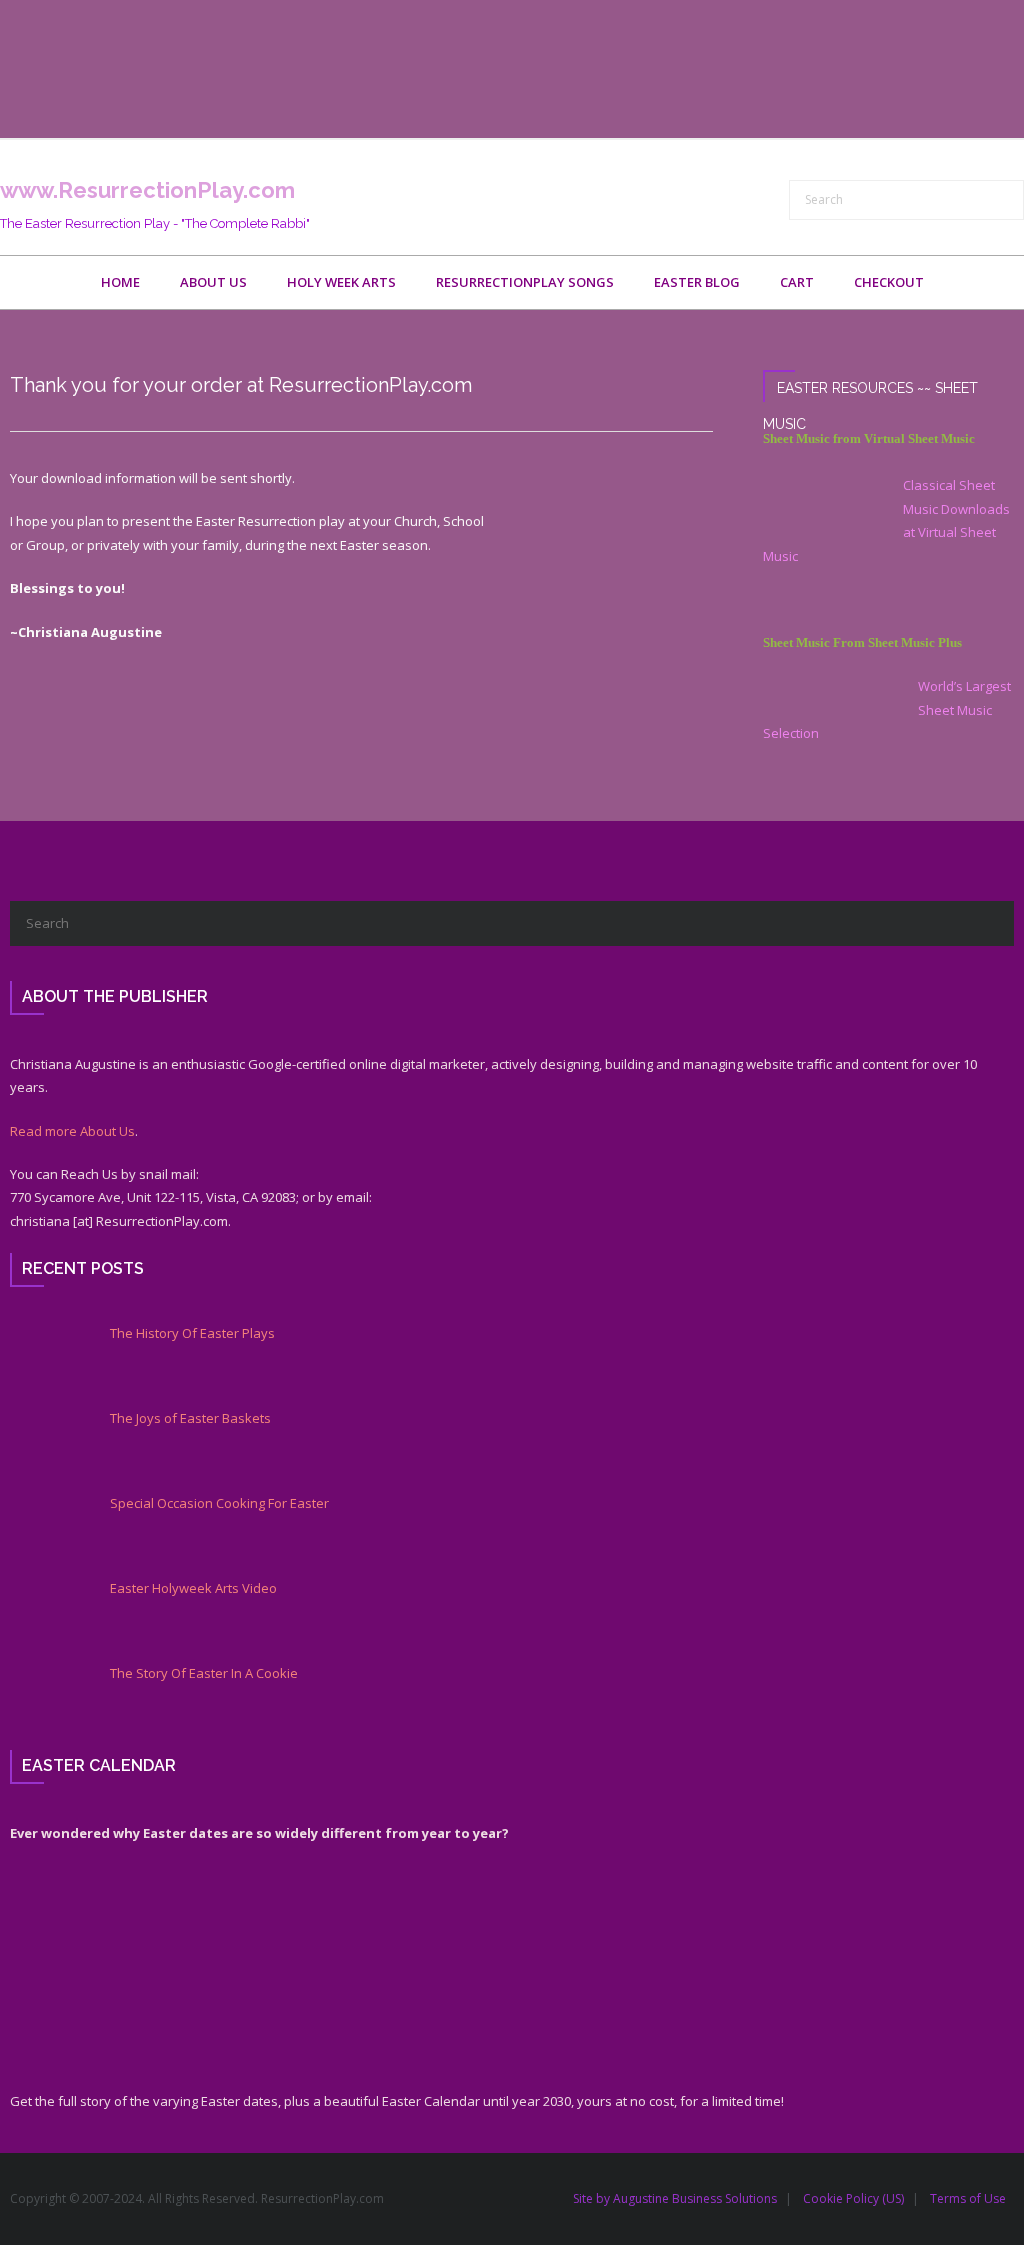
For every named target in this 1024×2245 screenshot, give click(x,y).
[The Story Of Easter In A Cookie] (45, 1700)
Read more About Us (72, 1131)
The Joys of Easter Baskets (190, 1418)
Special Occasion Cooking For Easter (219, 1503)
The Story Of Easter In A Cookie (204, 1673)
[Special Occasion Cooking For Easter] (45, 1530)
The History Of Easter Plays (192, 1333)
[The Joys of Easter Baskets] (45, 1445)
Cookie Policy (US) (853, 2198)
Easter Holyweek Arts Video (193, 1588)
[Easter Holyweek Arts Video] (45, 1615)
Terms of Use (968, 2198)
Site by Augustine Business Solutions (675, 2198)
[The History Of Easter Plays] (45, 1360)
